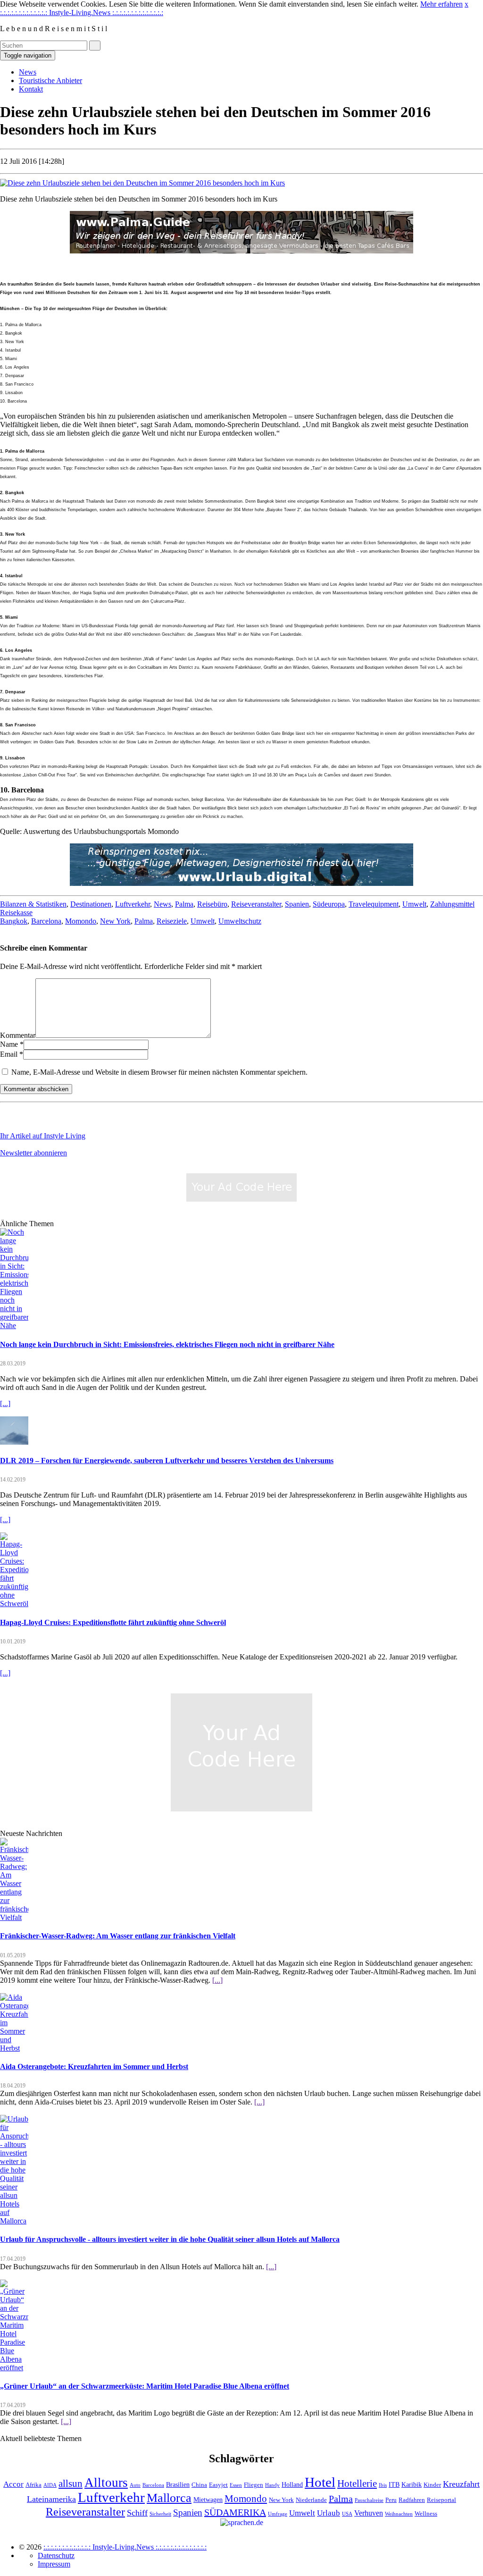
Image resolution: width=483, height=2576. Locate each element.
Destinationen (91, 904)
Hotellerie (357, 2483)
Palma (184, 904)
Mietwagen (208, 2500)
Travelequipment (374, 904)
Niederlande (311, 2500)
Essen (236, 2485)
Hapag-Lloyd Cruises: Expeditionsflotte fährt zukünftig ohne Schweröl (113, 1622)
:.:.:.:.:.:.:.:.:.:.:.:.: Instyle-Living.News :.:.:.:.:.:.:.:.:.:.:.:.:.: (82, 13)
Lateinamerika (51, 2499)
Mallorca (169, 2498)
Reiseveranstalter (256, 904)
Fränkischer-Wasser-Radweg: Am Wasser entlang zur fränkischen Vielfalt (118, 1936)
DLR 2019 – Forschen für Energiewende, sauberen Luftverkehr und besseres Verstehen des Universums (167, 1461)
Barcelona (46, 921)
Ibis (383, 2485)
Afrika (33, 2485)
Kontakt (31, 89)
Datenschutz (56, 2555)
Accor (13, 2484)
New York (115, 921)
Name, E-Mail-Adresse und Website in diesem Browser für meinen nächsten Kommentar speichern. (159, 1072)
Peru (391, 2500)
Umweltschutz (240, 921)
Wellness (426, 2514)
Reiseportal (441, 2500)
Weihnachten (399, 2514)
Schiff (137, 2513)
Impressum (54, 2564)
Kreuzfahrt (461, 2484)
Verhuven (369, 2513)
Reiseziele (172, 921)
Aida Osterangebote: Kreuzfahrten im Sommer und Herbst (94, 2067)
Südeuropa (329, 904)
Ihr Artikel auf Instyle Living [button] (43, 1136)
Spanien (297, 904)
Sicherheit (160, 2514)
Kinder (432, 2485)
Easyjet (218, 2485)
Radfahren (412, 2500)
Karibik (412, 2484)
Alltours (106, 2483)
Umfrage (278, 2514)
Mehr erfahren (441, 4)
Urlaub (329, 2513)
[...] (5, 1403)
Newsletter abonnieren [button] (33, 1153)
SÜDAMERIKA (235, 2512)
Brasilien (178, 2484)
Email (9, 1054)
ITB (394, 2484)
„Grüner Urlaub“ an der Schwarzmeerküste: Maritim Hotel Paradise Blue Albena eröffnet (145, 2386)
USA (347, 2514)
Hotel (320, 2482)
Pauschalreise (369, 2500)
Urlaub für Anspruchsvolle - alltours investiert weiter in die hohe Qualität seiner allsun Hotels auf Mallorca (170, 2239)
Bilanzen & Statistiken (33, 904)
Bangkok (14, 921)
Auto (135, 2485)
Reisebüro (212, 904)
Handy (272, 2485)
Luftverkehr (133, 904)
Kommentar (18, 1035)
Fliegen (254, 2485)
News (28, 72)
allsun (71, 2483)
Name (9, 1044)
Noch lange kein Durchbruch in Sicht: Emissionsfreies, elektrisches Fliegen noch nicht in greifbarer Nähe (167, 1344)
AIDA (50, 2485)
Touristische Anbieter (50, 80)
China (199, 2485)
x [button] (466, 4)
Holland (292, 2484)
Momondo (81, 921)
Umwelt (414, 904)
